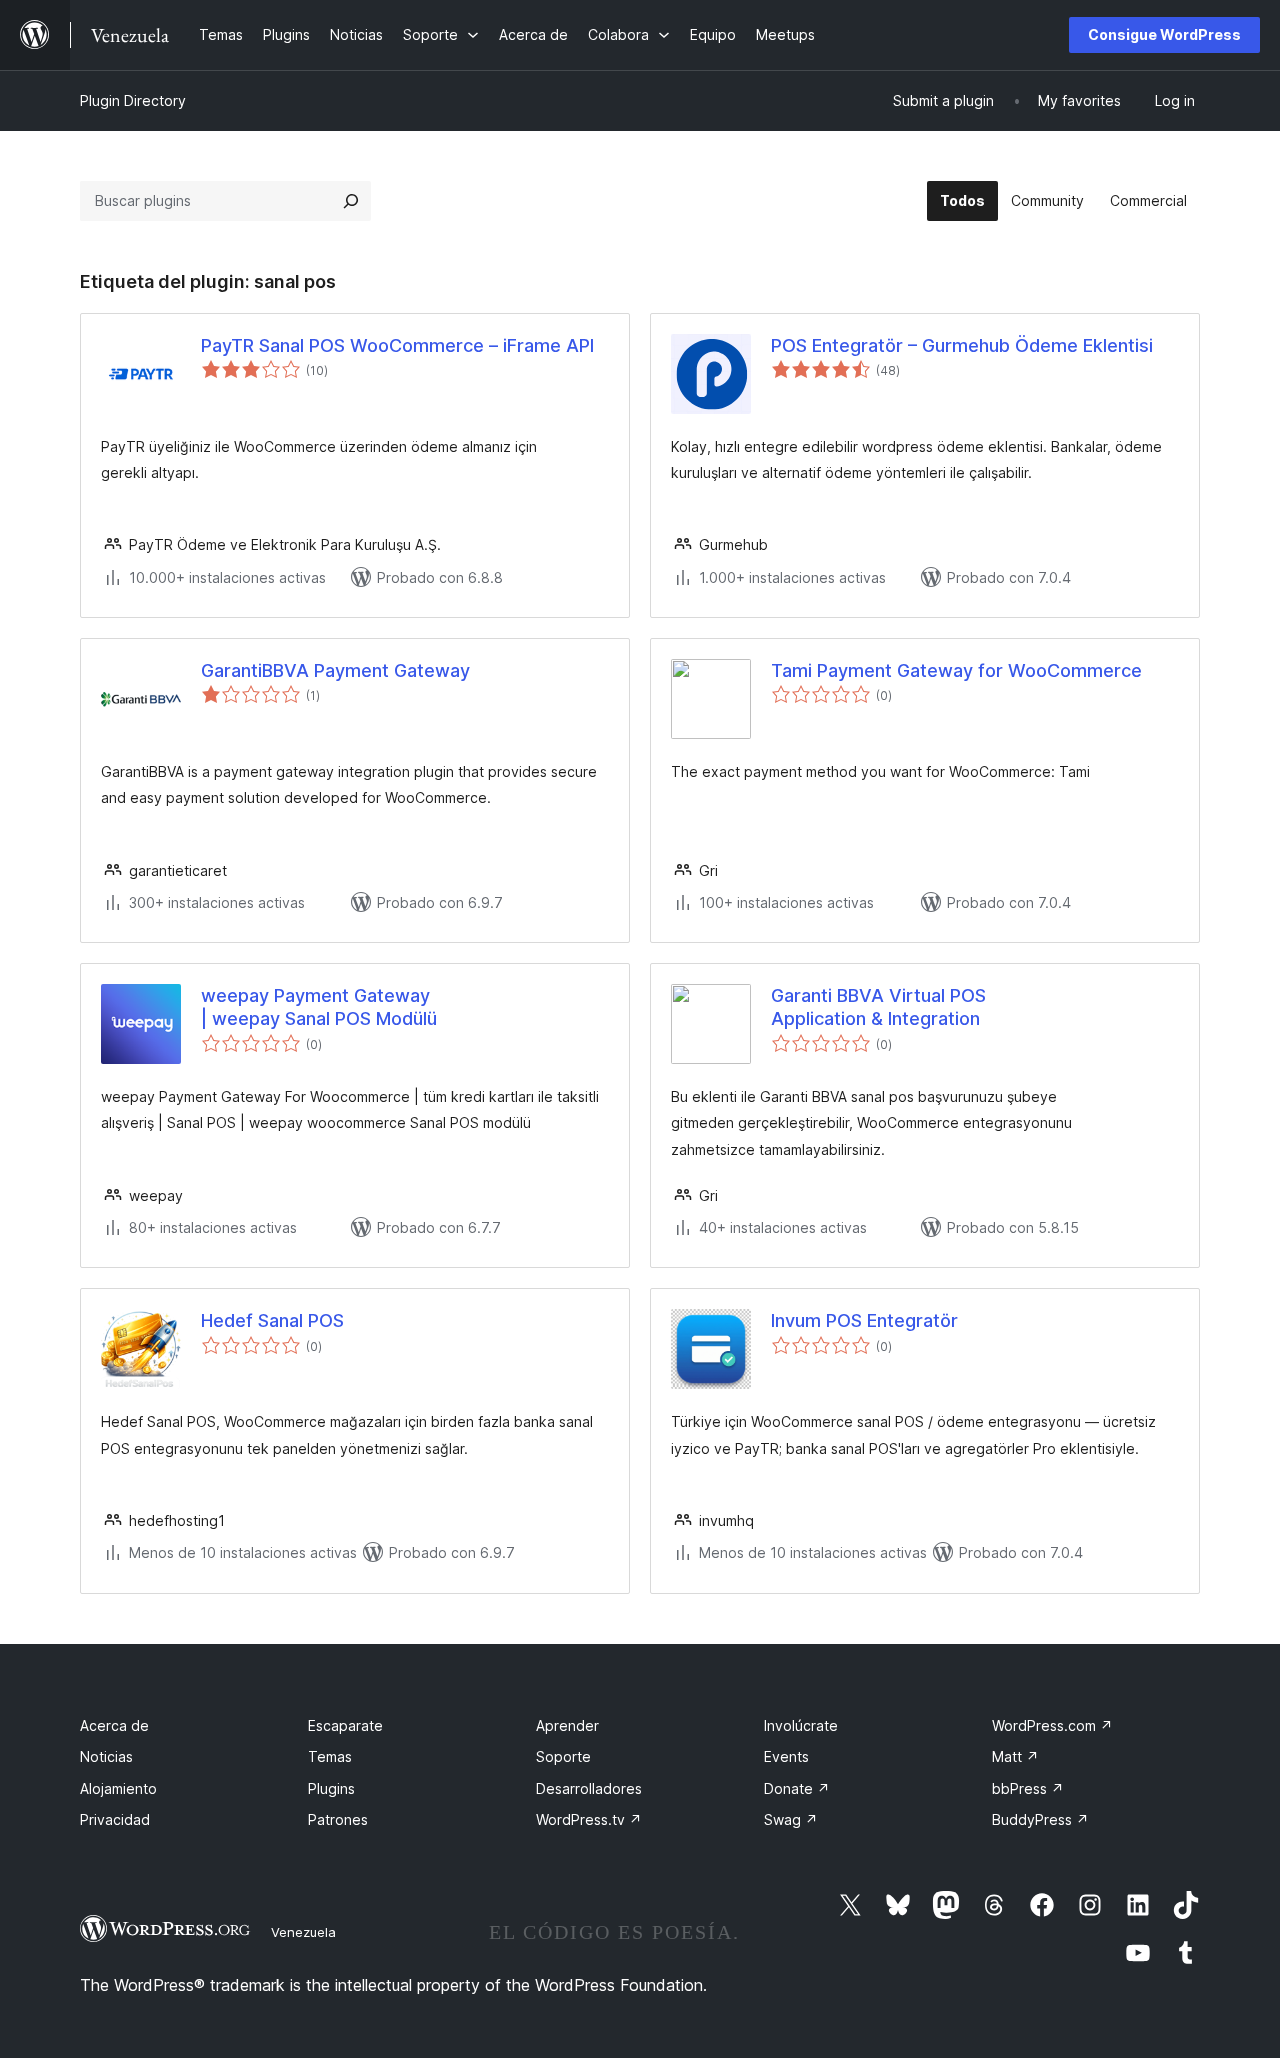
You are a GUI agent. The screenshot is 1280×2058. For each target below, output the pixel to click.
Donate (797, 1788)
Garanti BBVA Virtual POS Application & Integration (878, 1007)
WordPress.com (1052, 1725)
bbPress (1028, 1788)
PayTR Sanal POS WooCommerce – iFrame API (397, 345)
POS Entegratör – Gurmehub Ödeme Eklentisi (962, 345)
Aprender (567, 1725)
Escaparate (345, 1725)
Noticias (106, 1756)
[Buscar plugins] (351, 201)
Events (786, 1756)
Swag (791, 1819)
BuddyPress (1040, 1819)
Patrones (338, 1819)
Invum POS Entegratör (864, 1320)
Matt (1015, 1756)
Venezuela (303, 1932)
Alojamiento (118, 1788)
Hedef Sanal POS (272, 1320)
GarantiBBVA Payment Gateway (335, 670)
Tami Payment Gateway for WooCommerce (956, 670)
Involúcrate (801, 1725)
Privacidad (115, 1819)
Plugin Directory (133, 100)
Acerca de (114, 1725)
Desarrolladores (589, 1788)
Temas (330, 1756)
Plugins (331, 1788)
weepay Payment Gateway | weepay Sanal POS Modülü (319, 1007)
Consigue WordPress (1164, 34)
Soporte (563, 1756)
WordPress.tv (589, 1819)
